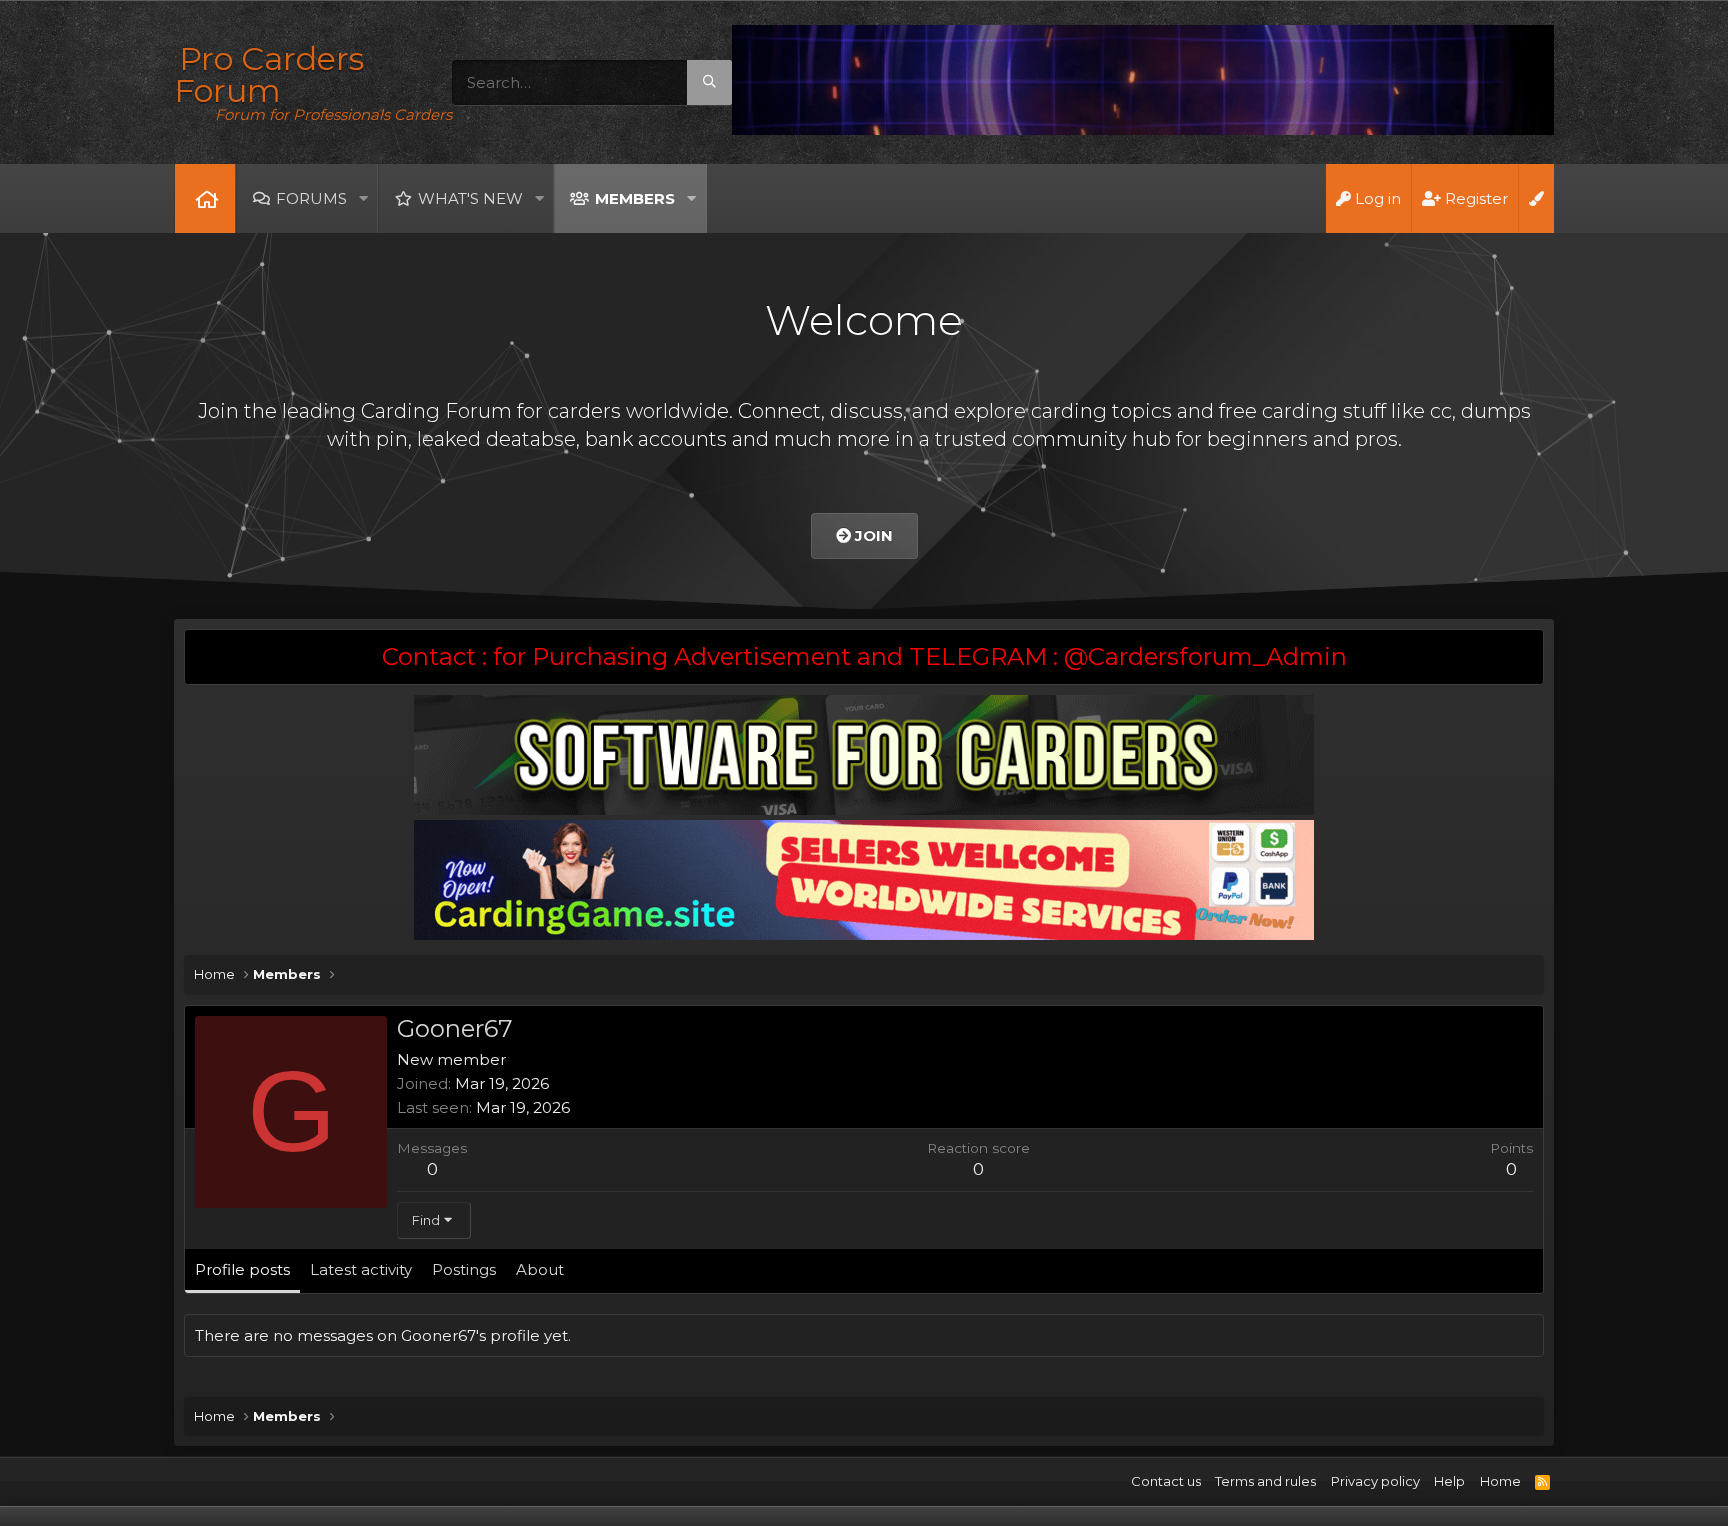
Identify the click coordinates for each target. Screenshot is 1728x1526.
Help (1449, 1481)
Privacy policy (1375, 1481)
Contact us (1166, 1481)
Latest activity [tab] (361, 1269)
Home (205, 198)
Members (635, 198)
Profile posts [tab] (242, 1269)
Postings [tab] (464, 1269)
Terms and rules (1265, 1481)
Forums (311, 198)
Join (872, 535)
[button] (363, 198)
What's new (470, 198)
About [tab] (540, 1269)
